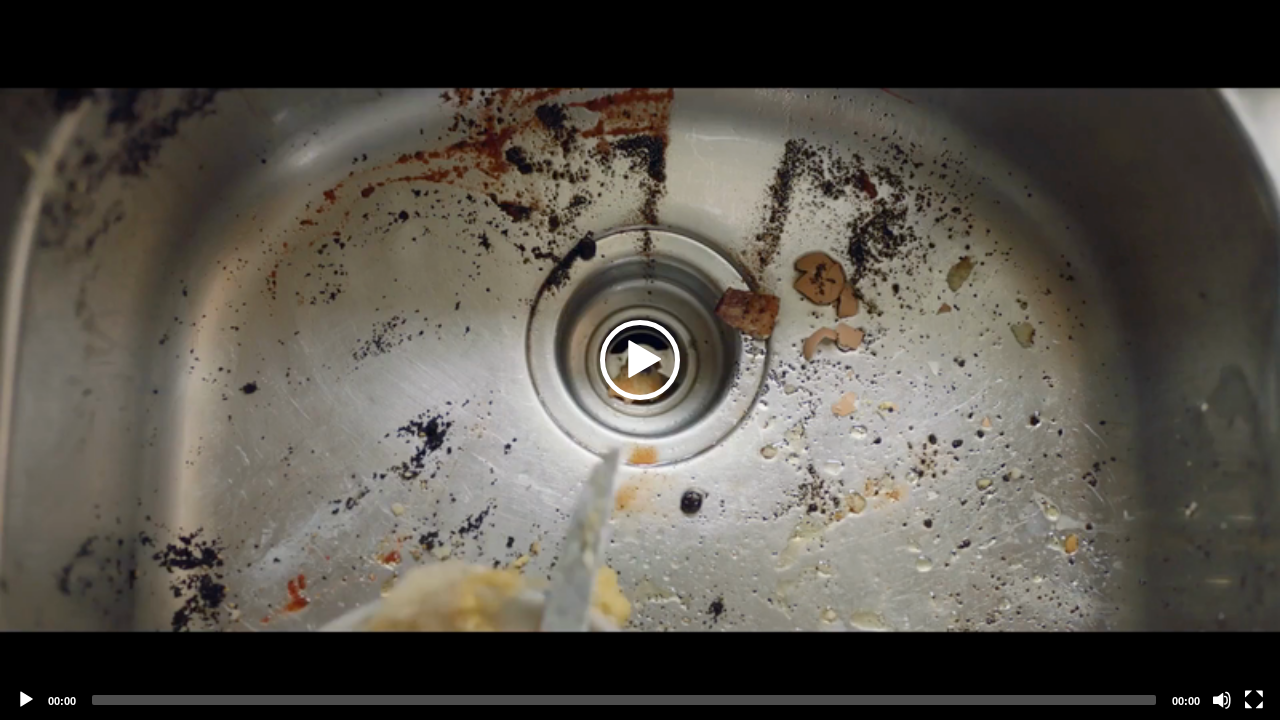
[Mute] (1222, 700)
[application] (640, 360)
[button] (640, 360)
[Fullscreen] (1254, 700)
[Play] (26, 700)
